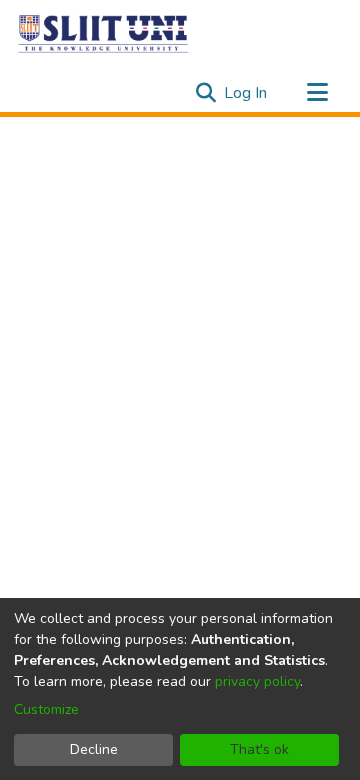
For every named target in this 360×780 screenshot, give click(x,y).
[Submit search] (205, 93)
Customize (46, 709)
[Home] (104, 33)
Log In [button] (246, 93)
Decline (94, 749)
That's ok (259, 749)
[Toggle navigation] (317, 93)
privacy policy (257, 681)
